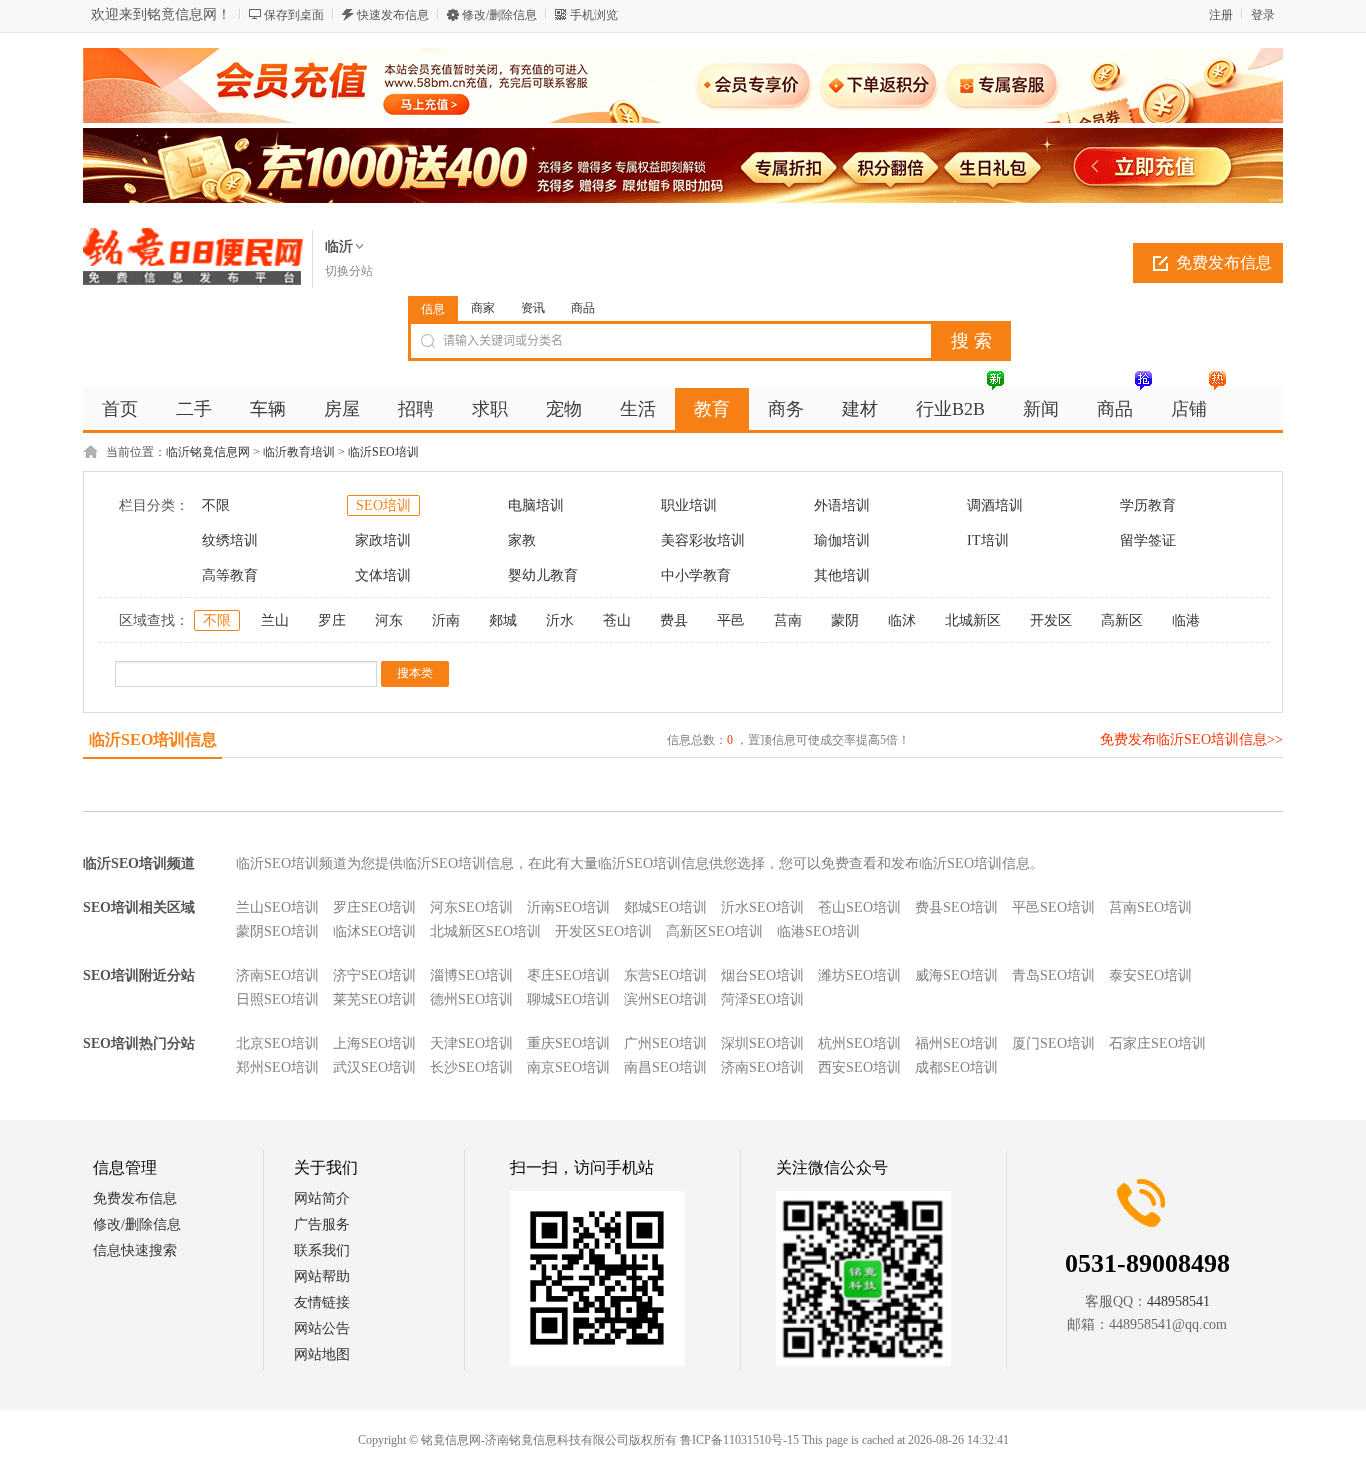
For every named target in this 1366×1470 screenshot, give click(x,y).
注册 (1221, 15)
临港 (1186, 620)
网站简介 (322, 1198)
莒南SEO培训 (1150, 907)
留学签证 (1148, 540)
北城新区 (973, 620)
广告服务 (322, 1224)
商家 (483, 308)
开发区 (1051, 620)
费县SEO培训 (956, 907)
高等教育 (230, 575)
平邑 (731, 620)
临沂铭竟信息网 (208, 452)
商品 (583, 308)
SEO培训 (383, 505)
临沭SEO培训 (374, 931)
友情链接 (322, 1302)
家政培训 (383, 540)
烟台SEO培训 (762, 975)
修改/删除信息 (499, 15)
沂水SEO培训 (762, 907)
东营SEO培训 (665, 975)
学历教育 (1148, 505)
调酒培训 (995, 505)
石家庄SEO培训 (1157, 1043)
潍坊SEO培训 (859, 975)
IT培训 (988, 540)
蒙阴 (845, 620)
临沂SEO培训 (383, 452)
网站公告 (322, 1328)
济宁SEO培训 (374, 975)
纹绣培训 (230, 540)
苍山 (617, 620)
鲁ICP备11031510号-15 (739, 1440)
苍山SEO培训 (859, 907)
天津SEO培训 (471, 1043)
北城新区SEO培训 (485, 931)
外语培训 (842, 505)
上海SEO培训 (374, 1043)
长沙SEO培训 (471, 1067)
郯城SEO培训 (665, 907)
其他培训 (842, 575)
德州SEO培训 (471, 999)
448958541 (1178, 1301)
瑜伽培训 (842, 540)
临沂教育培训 (299, 452)
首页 (120, 409)
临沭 (902, 620)
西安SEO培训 (859, 1067)
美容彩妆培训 (703, 540)
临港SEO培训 (818, 931)
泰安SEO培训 (1150, 975)
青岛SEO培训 (1053, 975)
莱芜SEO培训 (374, 999)
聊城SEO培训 (568, 999)
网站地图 (322, 1354)
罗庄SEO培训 (374, 907)
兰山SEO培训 (277, 907)
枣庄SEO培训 (568, 975)
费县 (674, 620)
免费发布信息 (1224, 262)
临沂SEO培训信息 (153, 739)
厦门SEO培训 (1053, 1043)
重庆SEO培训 (568, 1043)
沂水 (560, 620)
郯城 (503, 620)
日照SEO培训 (277, 999)
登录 (1263, 15)
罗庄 (332, 620)
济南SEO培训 (277, 975)
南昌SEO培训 (665, 1067)
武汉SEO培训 (374, 1067)
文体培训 (383, 575)
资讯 (533, 308)
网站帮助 (322, 1276)
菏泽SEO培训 (762, 999)
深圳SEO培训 (762, 1043)
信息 (433, 309)
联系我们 (322, 1250)
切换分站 (349, 271)
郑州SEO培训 (277, 1067)
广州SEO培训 (665, 1043)
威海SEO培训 (956, 975)
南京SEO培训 (568, 1067)
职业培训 (689, 505)
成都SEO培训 (956, 1067)
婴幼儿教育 (543, 575)
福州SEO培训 (956, 1043)
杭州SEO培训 (859, 1043)
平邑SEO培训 (1053, 907)
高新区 (1122, 620)
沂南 (446, 620)
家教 (522, 540)
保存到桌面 (294, 15)
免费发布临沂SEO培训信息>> (1191, 739)
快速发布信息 (393, 15)
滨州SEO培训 (665, 999)
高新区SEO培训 (714, 931)
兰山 (275, 620)
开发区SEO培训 (603, 931)
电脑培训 (536, 505)
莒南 (788, 620)
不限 (216, 505)
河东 (389, 620)
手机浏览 (594, 15)
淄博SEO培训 (471, 975)
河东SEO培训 (471, 907)
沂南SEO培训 (568, 907)
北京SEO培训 (277, 1043)
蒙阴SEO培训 (277, 931)
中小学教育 (696, 575)
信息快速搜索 (135, 1250)
